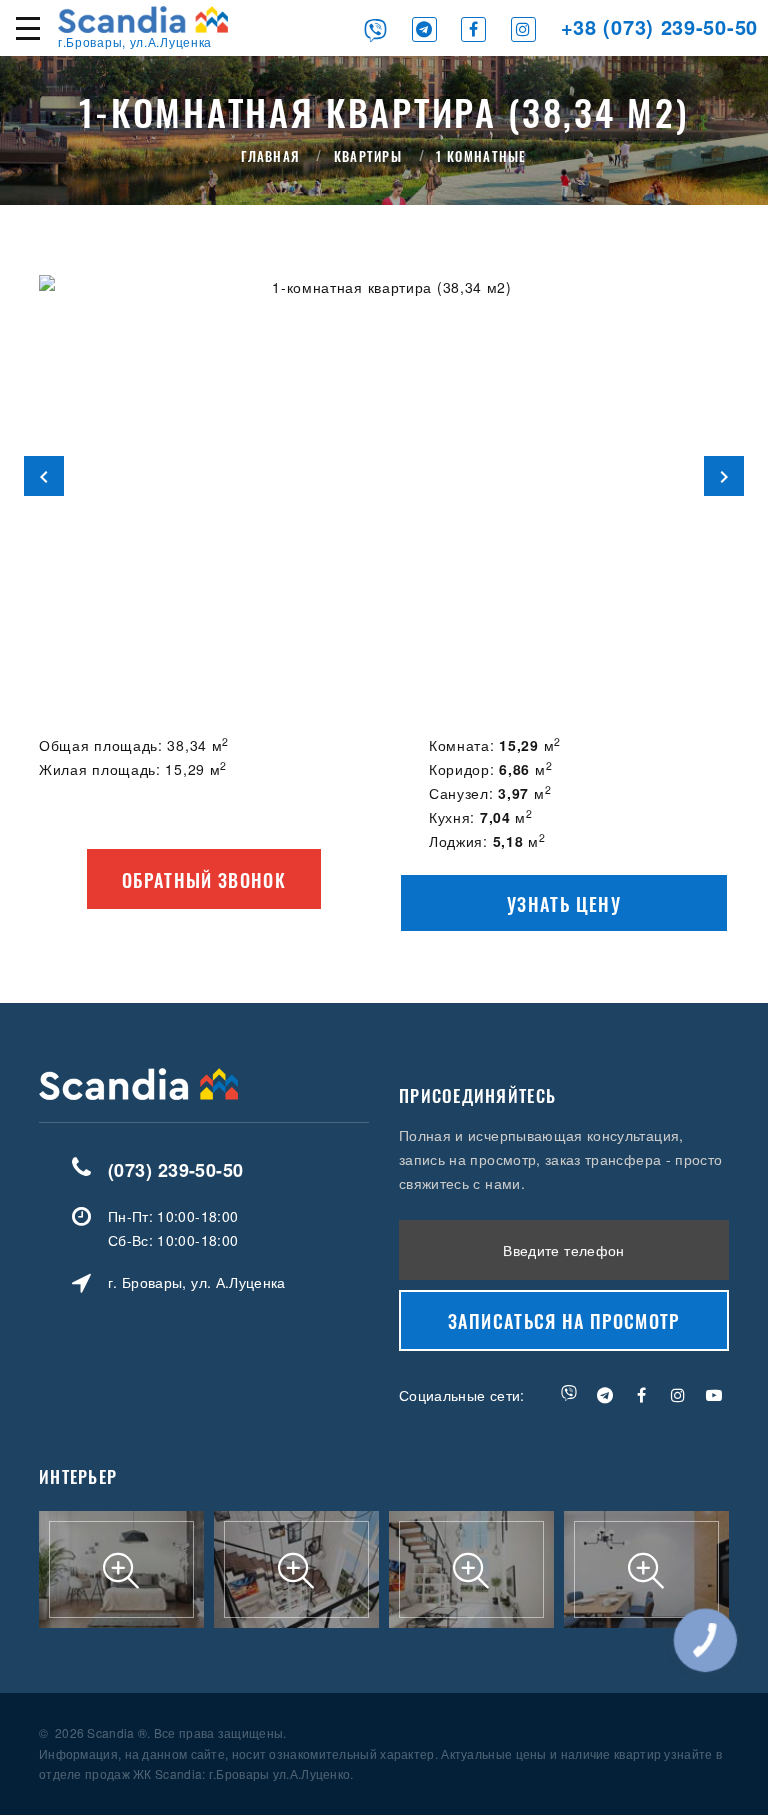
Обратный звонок (204, 880)
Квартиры (368, 156)
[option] (384, 475)
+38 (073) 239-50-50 (659, 26)
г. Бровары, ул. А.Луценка (197, 1282)
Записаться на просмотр (564, 1321)
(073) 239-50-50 (176, 1170)
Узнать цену (564, 904)
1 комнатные (481, 156)
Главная (270, 156)
